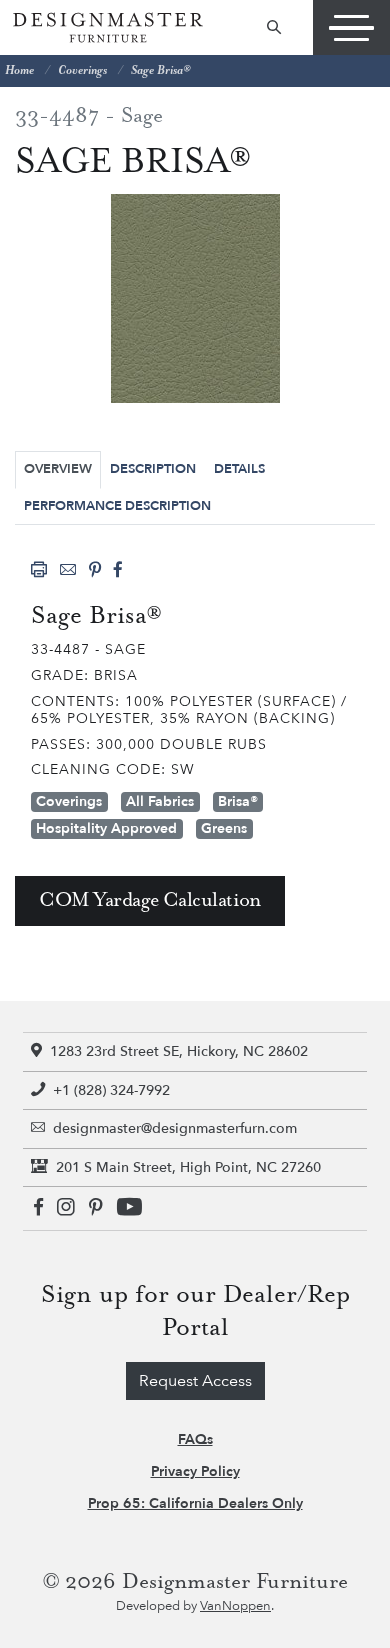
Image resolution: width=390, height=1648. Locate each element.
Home (19, 70)
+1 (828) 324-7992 (111, 1090)
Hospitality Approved (106, 828)
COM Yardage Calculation (150, 900)
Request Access (195, 1381)
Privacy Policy (195, 1471)
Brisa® (238, 801)
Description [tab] (153, 469)
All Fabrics (160, 801)
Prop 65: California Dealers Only (195, 1503)
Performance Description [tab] (117, 506)
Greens (224, 828)
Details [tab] (239, 469)
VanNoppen (235, 1606)
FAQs (195, 1439)
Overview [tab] (58, 469)
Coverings (82, 70)
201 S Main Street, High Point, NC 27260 (188, 1167)
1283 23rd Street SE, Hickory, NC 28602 (179, 1051)
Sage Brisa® (160, 70)
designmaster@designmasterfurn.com (175, 1128)
